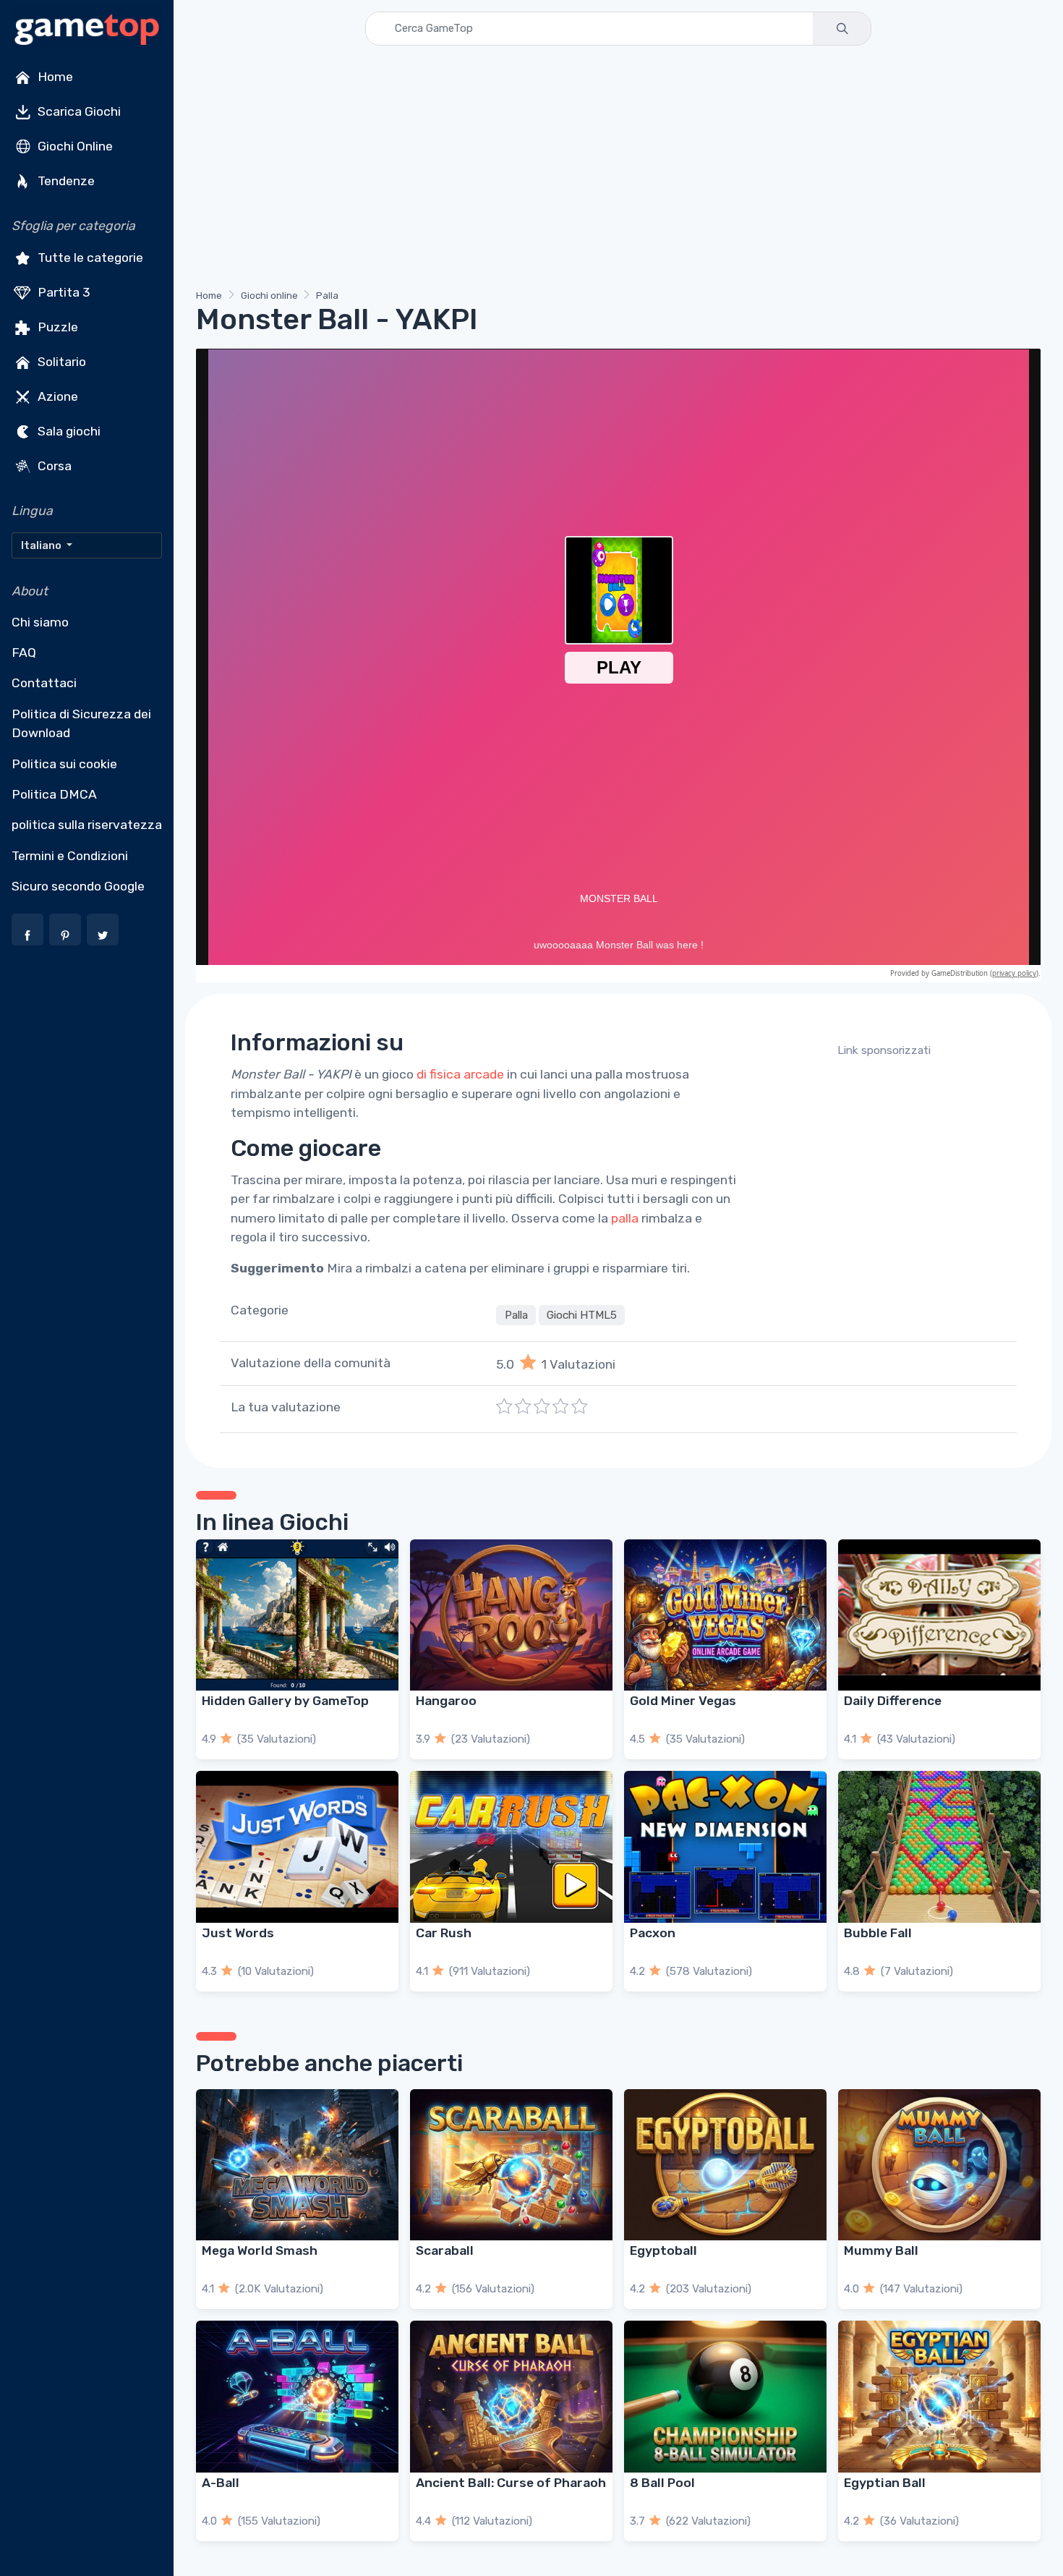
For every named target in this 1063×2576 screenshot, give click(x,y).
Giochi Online (74, 146)
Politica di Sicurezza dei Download (81, 723)
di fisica (439, 1074)
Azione (56, 396)
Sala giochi (68, 431)
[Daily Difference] (939, 1615)
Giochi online (269, 296)
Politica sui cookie (64, 764)
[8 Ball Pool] (725, 2397)
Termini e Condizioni (70, 856)
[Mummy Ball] (939, 2165)
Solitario (60, 362)
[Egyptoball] (725, 2165)
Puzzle (56, 327)
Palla (327, 296)
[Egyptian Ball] (939, 2397)
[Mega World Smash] (297, 2165)
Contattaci (44, 683)
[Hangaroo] (511, 1615)
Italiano (42, 545)
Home (54, 77)
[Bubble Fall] (939, 1847)
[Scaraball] (511, 2165)
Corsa (53, 466)
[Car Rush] (511, 1847)
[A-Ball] (297, 2397)
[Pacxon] (725, 1847)
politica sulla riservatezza (87, 825)
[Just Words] (297, 1847)
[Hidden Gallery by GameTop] (297, 1615)
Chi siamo (40, 622)
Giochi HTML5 (582, 1315)
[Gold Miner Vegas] (725, 1615)
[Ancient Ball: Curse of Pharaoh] (511, 2397)
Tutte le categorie (89, 258)
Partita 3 (63, 292)
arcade (484, 1074)
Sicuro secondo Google (78, 886)
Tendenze (65, 181)
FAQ (24, 652)
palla (625, 1218)
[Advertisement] (618, 170)
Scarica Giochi (78, 111)
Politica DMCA (54, 794)
